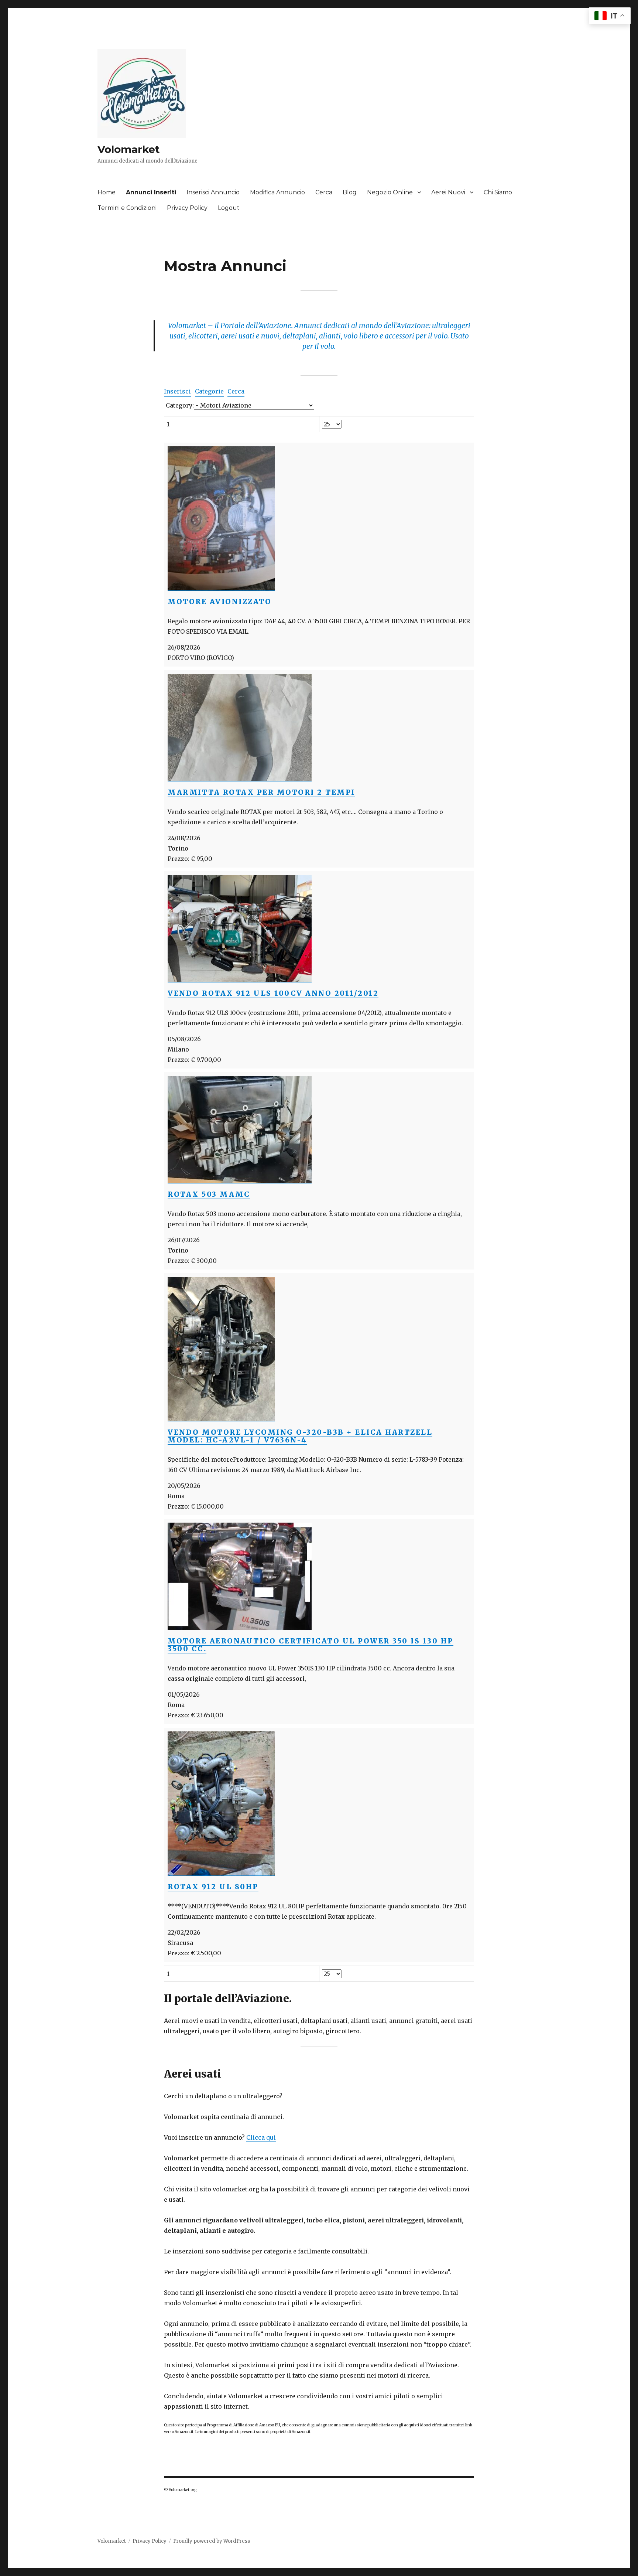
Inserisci (177, 391)
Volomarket (129, 149)
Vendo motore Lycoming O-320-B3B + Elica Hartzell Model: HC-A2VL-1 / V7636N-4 (300, 1436)
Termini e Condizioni (127, 208)
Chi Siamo (498, 192)
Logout (229, 208)
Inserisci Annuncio (213, 192)
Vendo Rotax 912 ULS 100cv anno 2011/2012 (273, 993)
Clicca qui (261, 2137)
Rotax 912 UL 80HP (213, 1887)
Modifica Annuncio (277, 192)
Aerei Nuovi (448, 192)
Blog (350, 192)
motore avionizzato (219, 602)
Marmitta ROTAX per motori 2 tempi (261, 792)
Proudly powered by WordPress (212, 2541)
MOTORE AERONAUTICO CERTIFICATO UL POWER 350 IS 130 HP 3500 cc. (311, 1645)
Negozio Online (390, 192)
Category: (180, 405)
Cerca (324, 192)
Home (107, 192)
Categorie (209, 391)
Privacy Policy (187, 208)
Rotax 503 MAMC (209, 1194)
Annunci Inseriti (151, 192)
